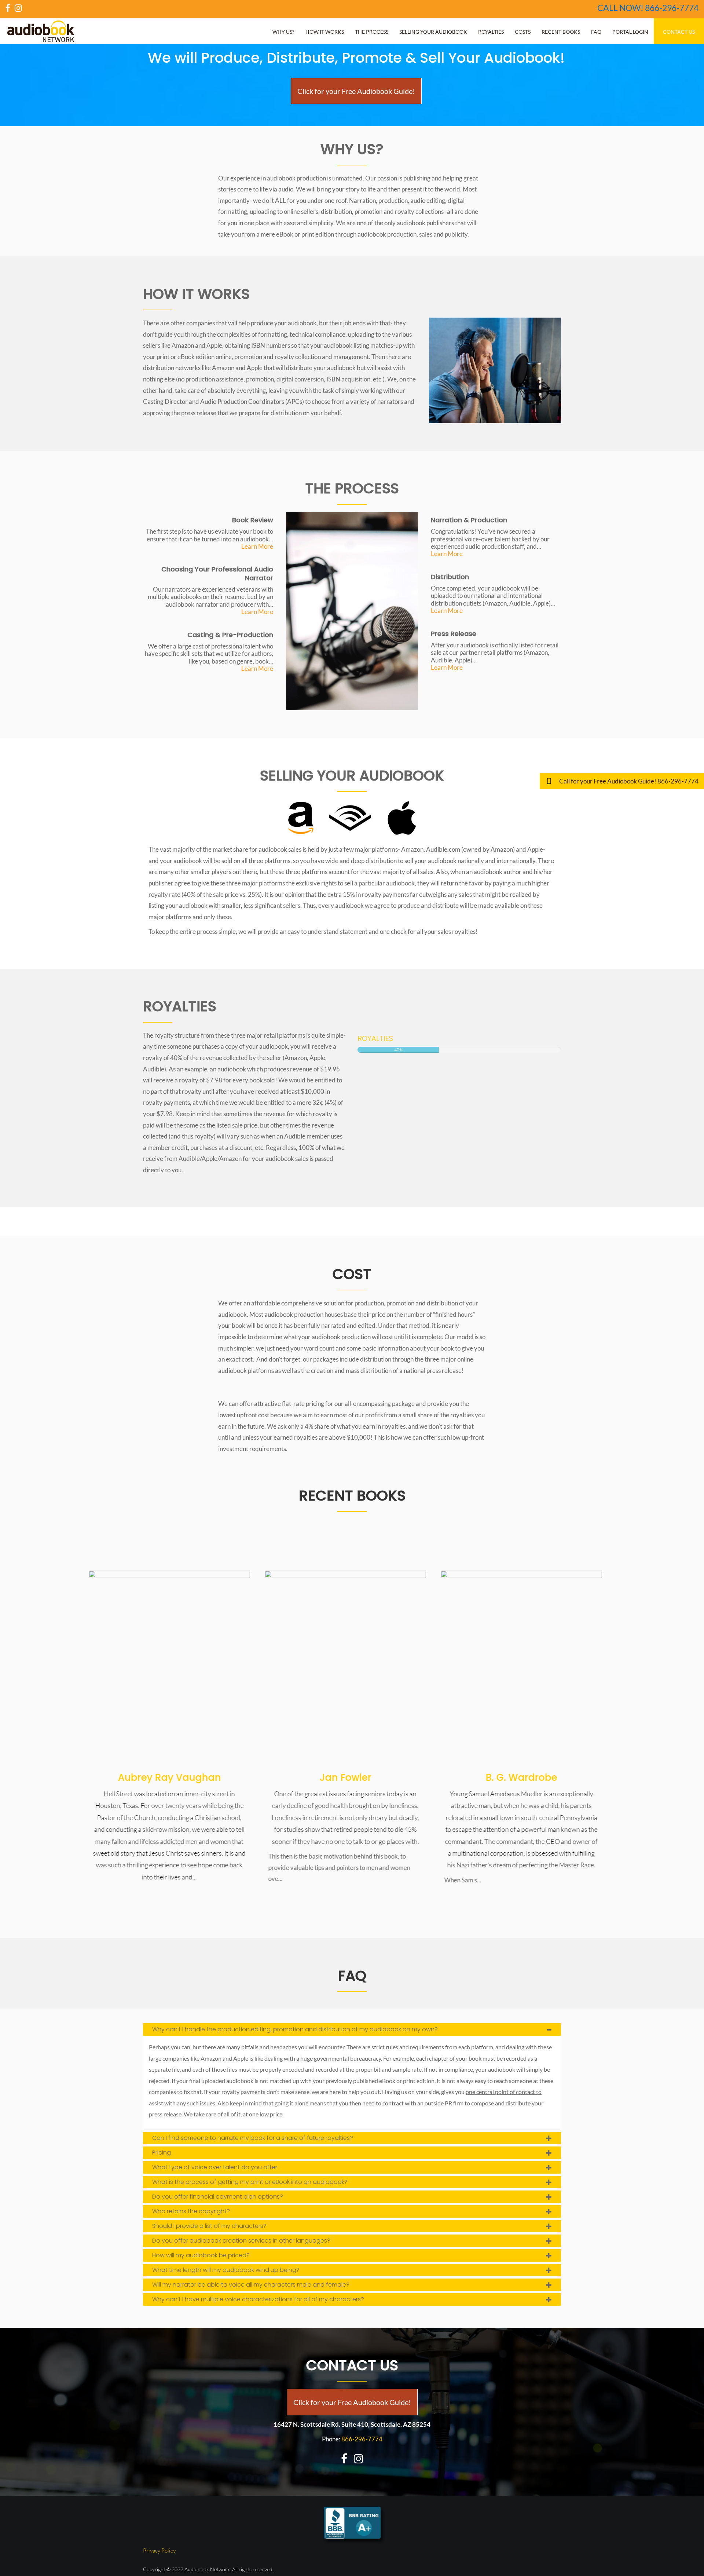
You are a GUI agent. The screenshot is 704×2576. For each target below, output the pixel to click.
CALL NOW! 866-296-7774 (648, 8)
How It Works (325, 32)
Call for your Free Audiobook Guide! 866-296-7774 (628, 781)
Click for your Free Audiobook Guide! (352, 2402)
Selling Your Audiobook (433, 32)
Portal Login (630, 32)
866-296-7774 (362, 2439)
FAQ (596, 32)
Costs (523, 32)
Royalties (491, 32)
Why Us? (283, 32)
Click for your (356, 91)
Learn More (257, 546)
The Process (372, 32)
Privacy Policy (159, 2551)
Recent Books (561, 32)
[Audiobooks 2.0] (176, 1667)
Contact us (679, 32)
